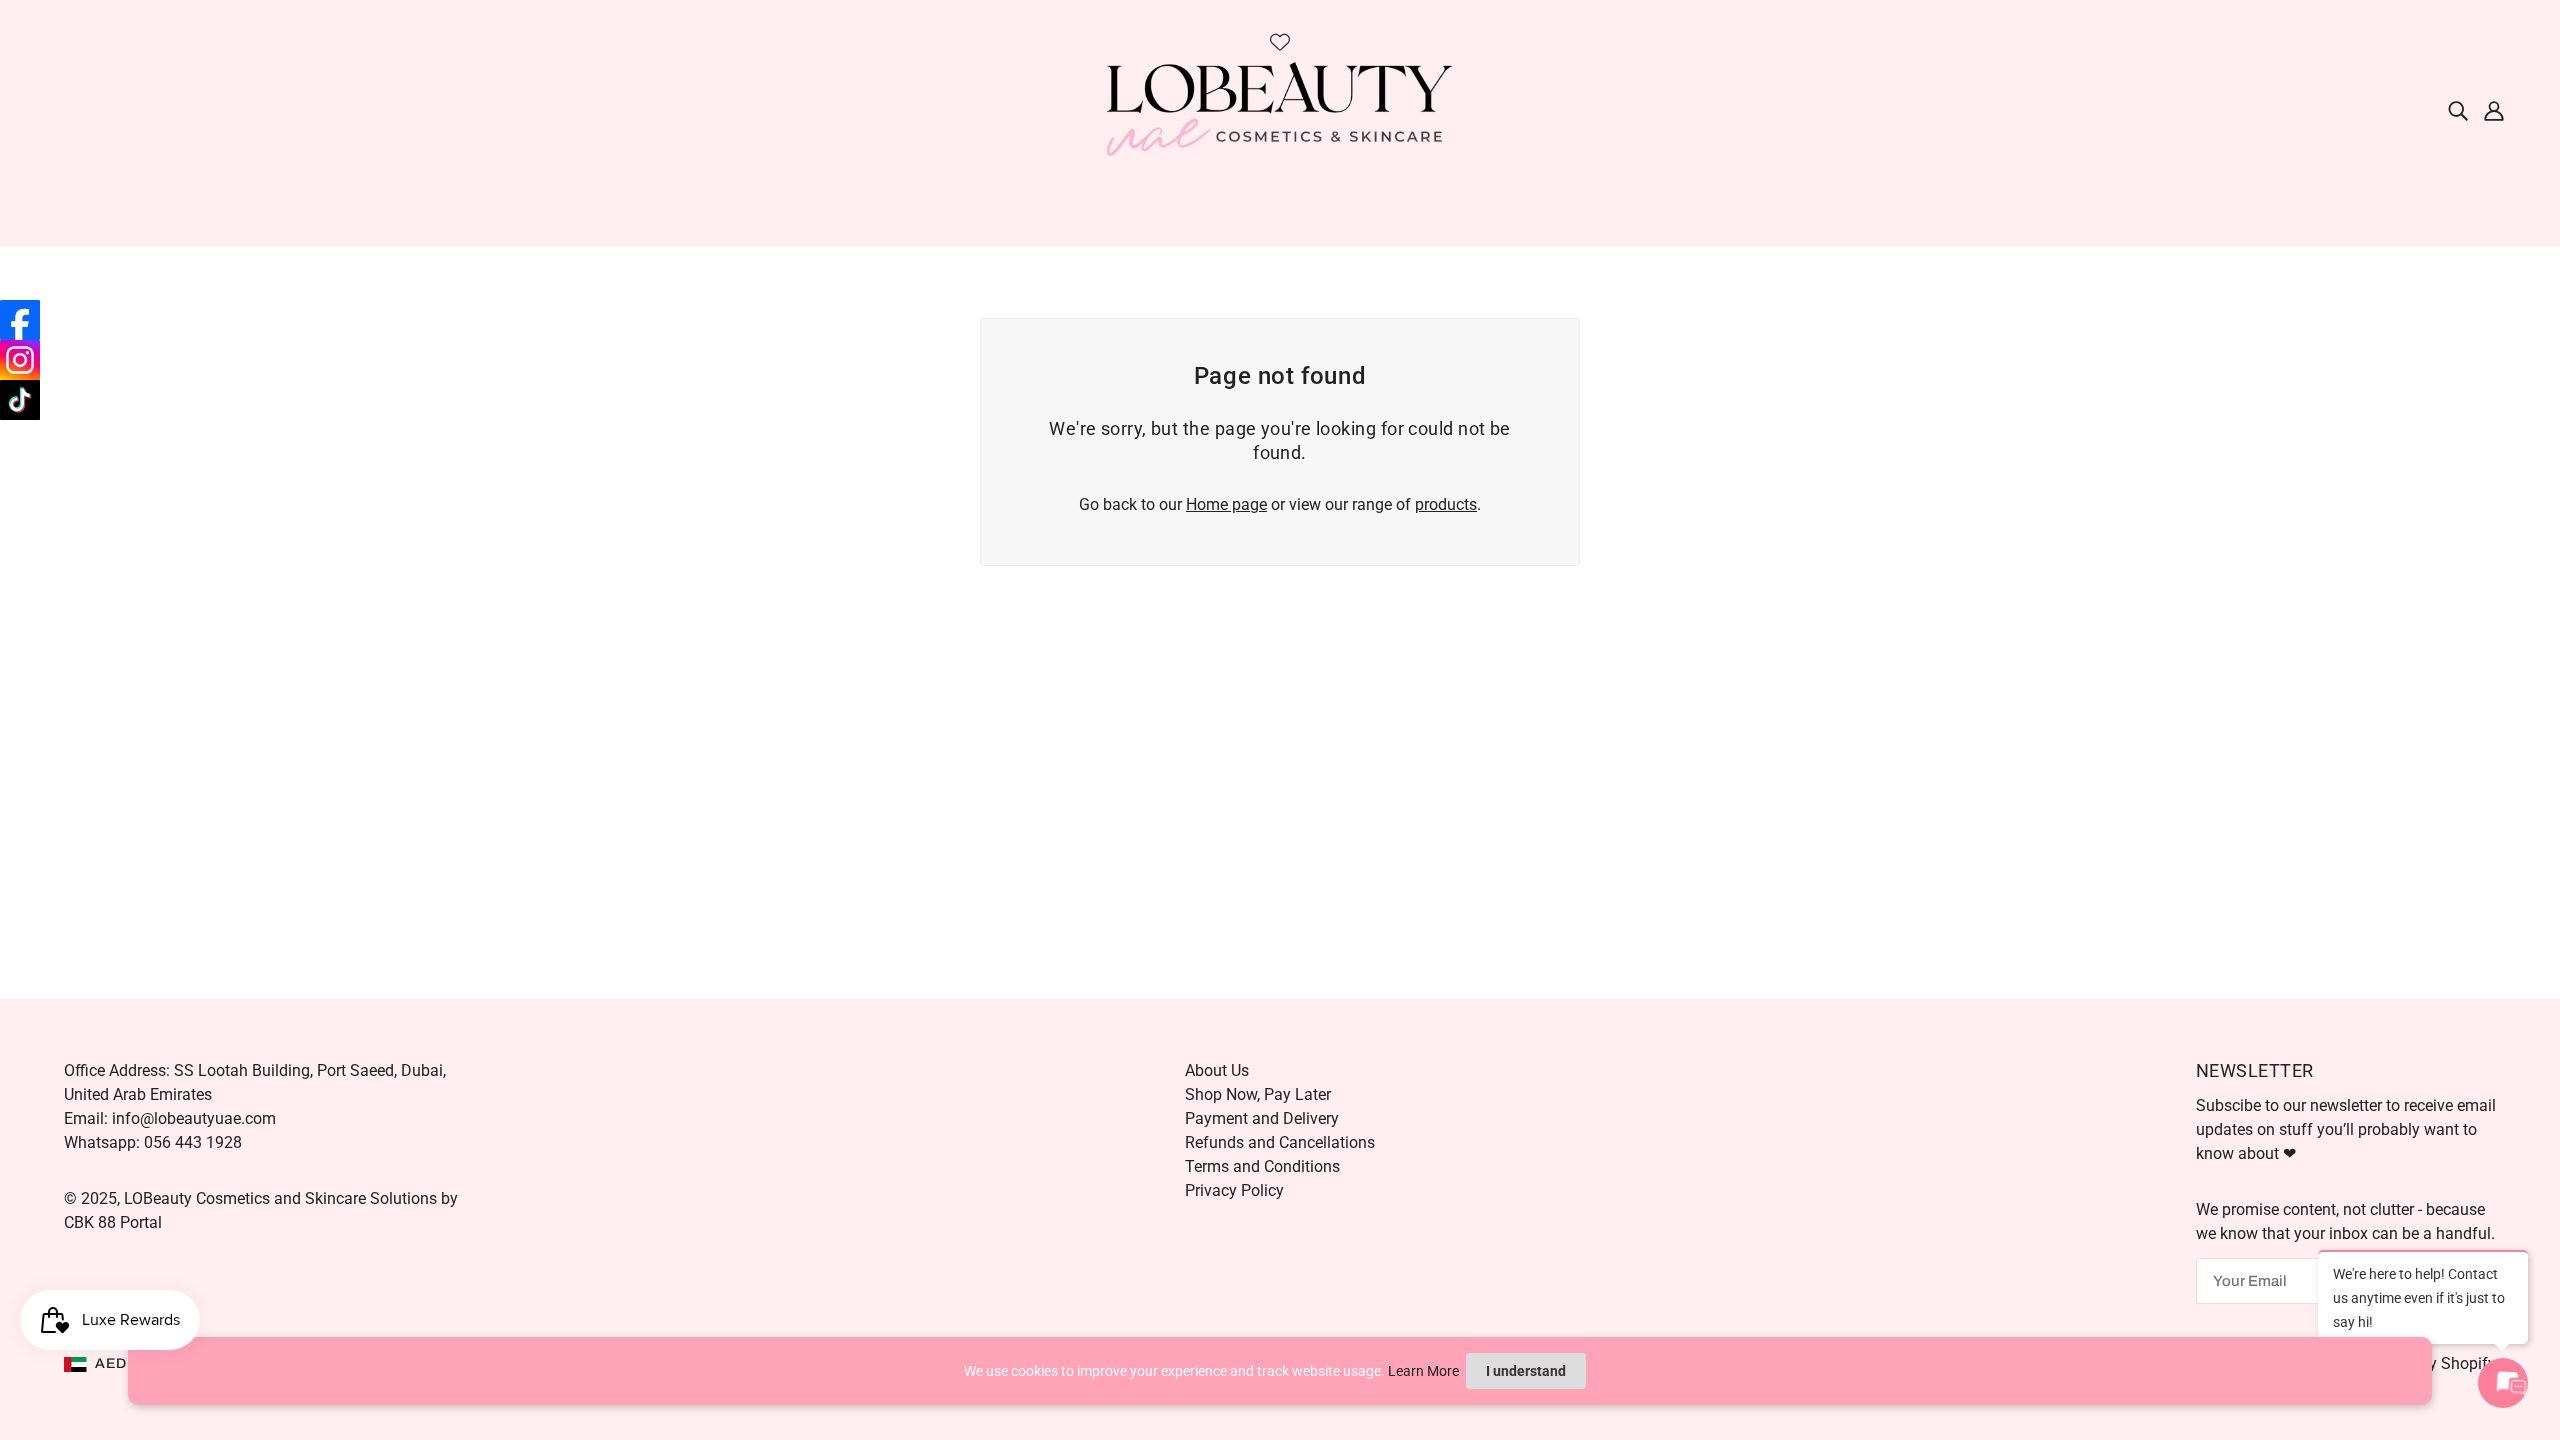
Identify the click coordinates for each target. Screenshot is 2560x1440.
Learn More (1423, 1371)
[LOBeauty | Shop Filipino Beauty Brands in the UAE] (1280, 108)
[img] (2458, 110)
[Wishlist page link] (1280, 42)
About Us (1217, 1070)
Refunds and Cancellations (1280, 1142)
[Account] (2494, 110)
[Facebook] (20, 320)
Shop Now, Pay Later (1258, 1094)
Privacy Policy (1234, 1190)
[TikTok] (20, 400)
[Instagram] (20, 360)
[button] (113, 1364)
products (1446, 504)
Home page (1226, 504)
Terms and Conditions (1262, 1166)
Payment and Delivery (1262, 1118)
